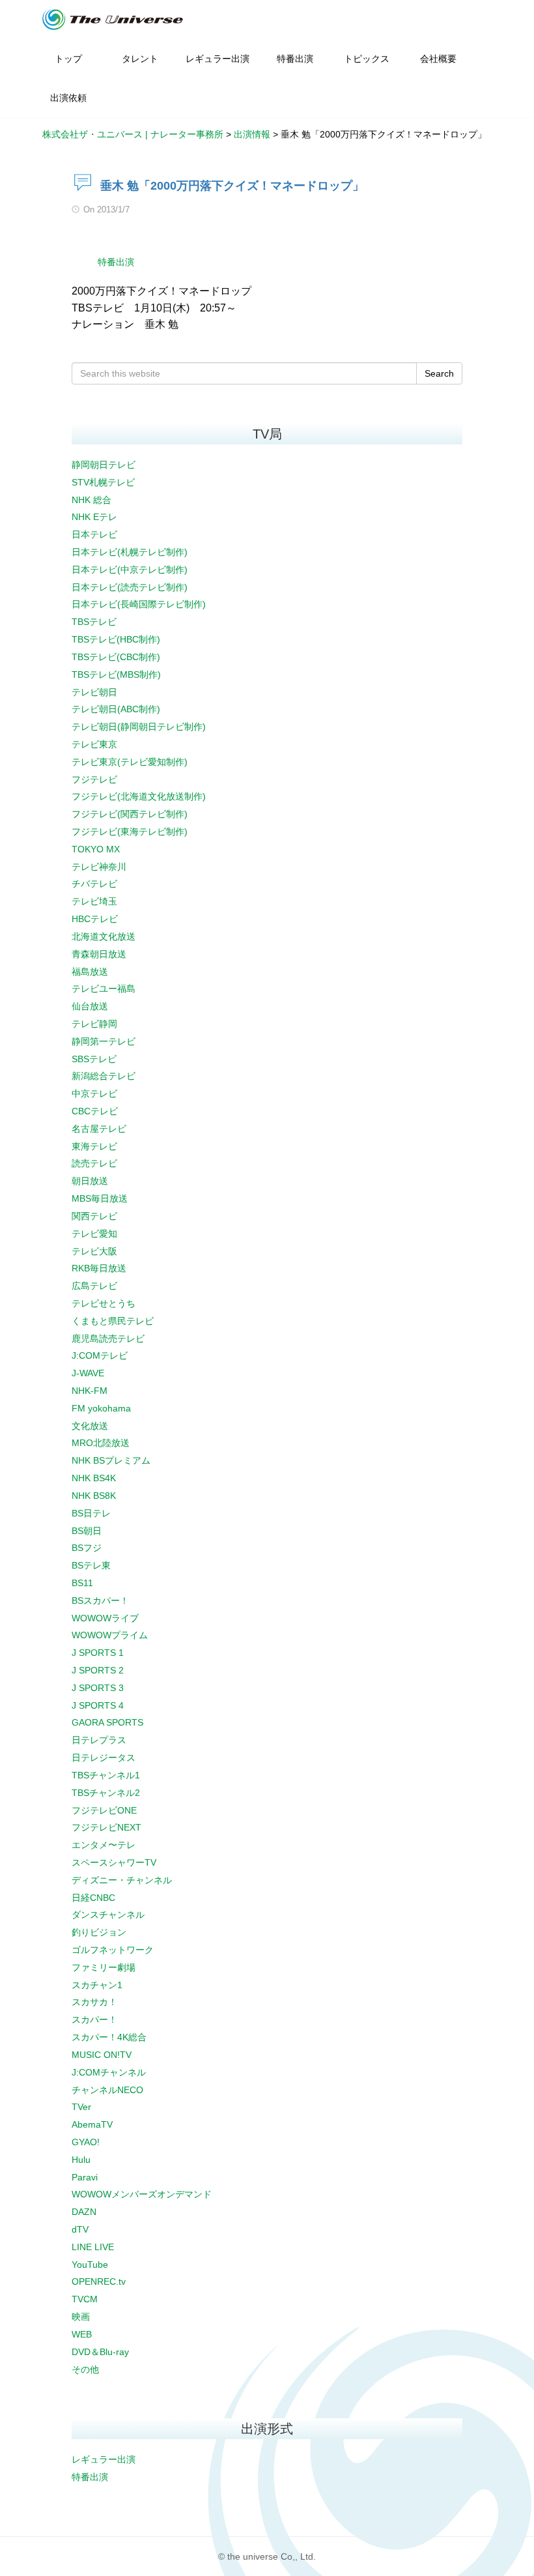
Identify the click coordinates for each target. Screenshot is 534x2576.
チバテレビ (94, 884)
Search (439, 373)
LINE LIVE (93, 2247)
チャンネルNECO (107, 2090)
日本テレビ (94, 534)
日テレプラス (99, 1740)
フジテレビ (94, 779)
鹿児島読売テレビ (108, 1339)
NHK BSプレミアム (111, 1460)
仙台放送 (90, 1006)
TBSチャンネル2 (106, 1793)
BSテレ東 (91, 1565)
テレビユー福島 (104, 989)
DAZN (84, 2212)
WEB (82, 2334)
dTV (80, 2229)
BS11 (82, 1583)
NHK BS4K (94, 1478)
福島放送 (90, 972)
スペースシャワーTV (114, 1862)
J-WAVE (88, 1373)
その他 (85, 2369)
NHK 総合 (91, 500)
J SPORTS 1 (98, 1653)
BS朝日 (87, 1531)
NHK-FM (90, 1391)
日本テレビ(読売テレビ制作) (130, 587)
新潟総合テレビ (104, 1076)
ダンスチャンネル (108, 1915)
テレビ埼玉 (94, 901)
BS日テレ (91, 1513)
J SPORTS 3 (98, 1688)
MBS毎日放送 (100, 1198)
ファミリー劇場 (104, 1967)
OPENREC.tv (99, 2281)
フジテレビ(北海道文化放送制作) (139, 796)
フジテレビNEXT (106, 1827)
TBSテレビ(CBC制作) (116, 657)
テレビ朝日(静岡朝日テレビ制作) (139, 727)
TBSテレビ (94, 622)
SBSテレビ (94, 1059)
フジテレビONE (104, 1810)
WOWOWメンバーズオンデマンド (142, 2194)
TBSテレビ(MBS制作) (116, 674)
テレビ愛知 (94, 1234)
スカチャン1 (97, 1985)
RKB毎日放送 (99, 1268)
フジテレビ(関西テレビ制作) (130, 814)
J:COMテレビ (100, 1355)
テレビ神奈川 (99, 867)
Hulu (81, 2160)
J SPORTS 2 (98, 1670)
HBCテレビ (95, 919)
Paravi (85, 2177)
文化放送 (90, 1426)
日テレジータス (104, 1758)
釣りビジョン (99, 1932)
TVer (81, 2107)
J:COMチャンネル (109, 2072)
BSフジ (87, 1548)
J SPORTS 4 (98, 1705)
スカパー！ (94, 2019)
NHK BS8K (94, 1496)
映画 (81, 2317)
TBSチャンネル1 (106, 1775)
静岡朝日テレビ (104, 465)
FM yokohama (101, 1408)
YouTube (90, 2265)
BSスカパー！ (100, 1600)
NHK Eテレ (94, 517)
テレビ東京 (94, 744)
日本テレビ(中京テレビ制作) (130, 570)
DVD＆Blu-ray (100, 2352)
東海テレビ (94, 1146)
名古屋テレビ (99, 1129)
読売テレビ (94, 1163)
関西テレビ (94, 1216)
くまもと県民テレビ (113, 1321)
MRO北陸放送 (101, 1443)
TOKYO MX (96, 849)
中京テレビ (94, 1093)
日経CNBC (93, 1898)
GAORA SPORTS (107, 1722)
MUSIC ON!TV (102, 2055)
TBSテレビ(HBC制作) (116, 639)
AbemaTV (92, 2124)
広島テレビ (94, 1286)
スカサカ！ (94, 2002)
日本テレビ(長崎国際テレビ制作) (139, 604)
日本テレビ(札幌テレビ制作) (130, 552)
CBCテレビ (95, 1111)
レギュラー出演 (104, 2459)
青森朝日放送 (99, 954)
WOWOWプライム (110, 1635)
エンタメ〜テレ (104, 1845)
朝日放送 (90, 1181)
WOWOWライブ (105, 1618)
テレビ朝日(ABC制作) (116, 709)
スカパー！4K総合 (109, 2037)
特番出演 (116, 262)
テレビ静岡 (94, 1024)
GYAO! (86, 2142)
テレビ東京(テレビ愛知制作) (130, 762)
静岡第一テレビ (104, 1041)
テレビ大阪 (94, 1251)
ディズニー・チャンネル (122, 1880)
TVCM (85, 2299)
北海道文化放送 (104, 936)
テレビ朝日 (94, 692)
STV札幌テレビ (103, 482)
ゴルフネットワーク (113, 1950)
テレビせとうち (104, 1303)
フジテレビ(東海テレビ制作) (130, 832)
